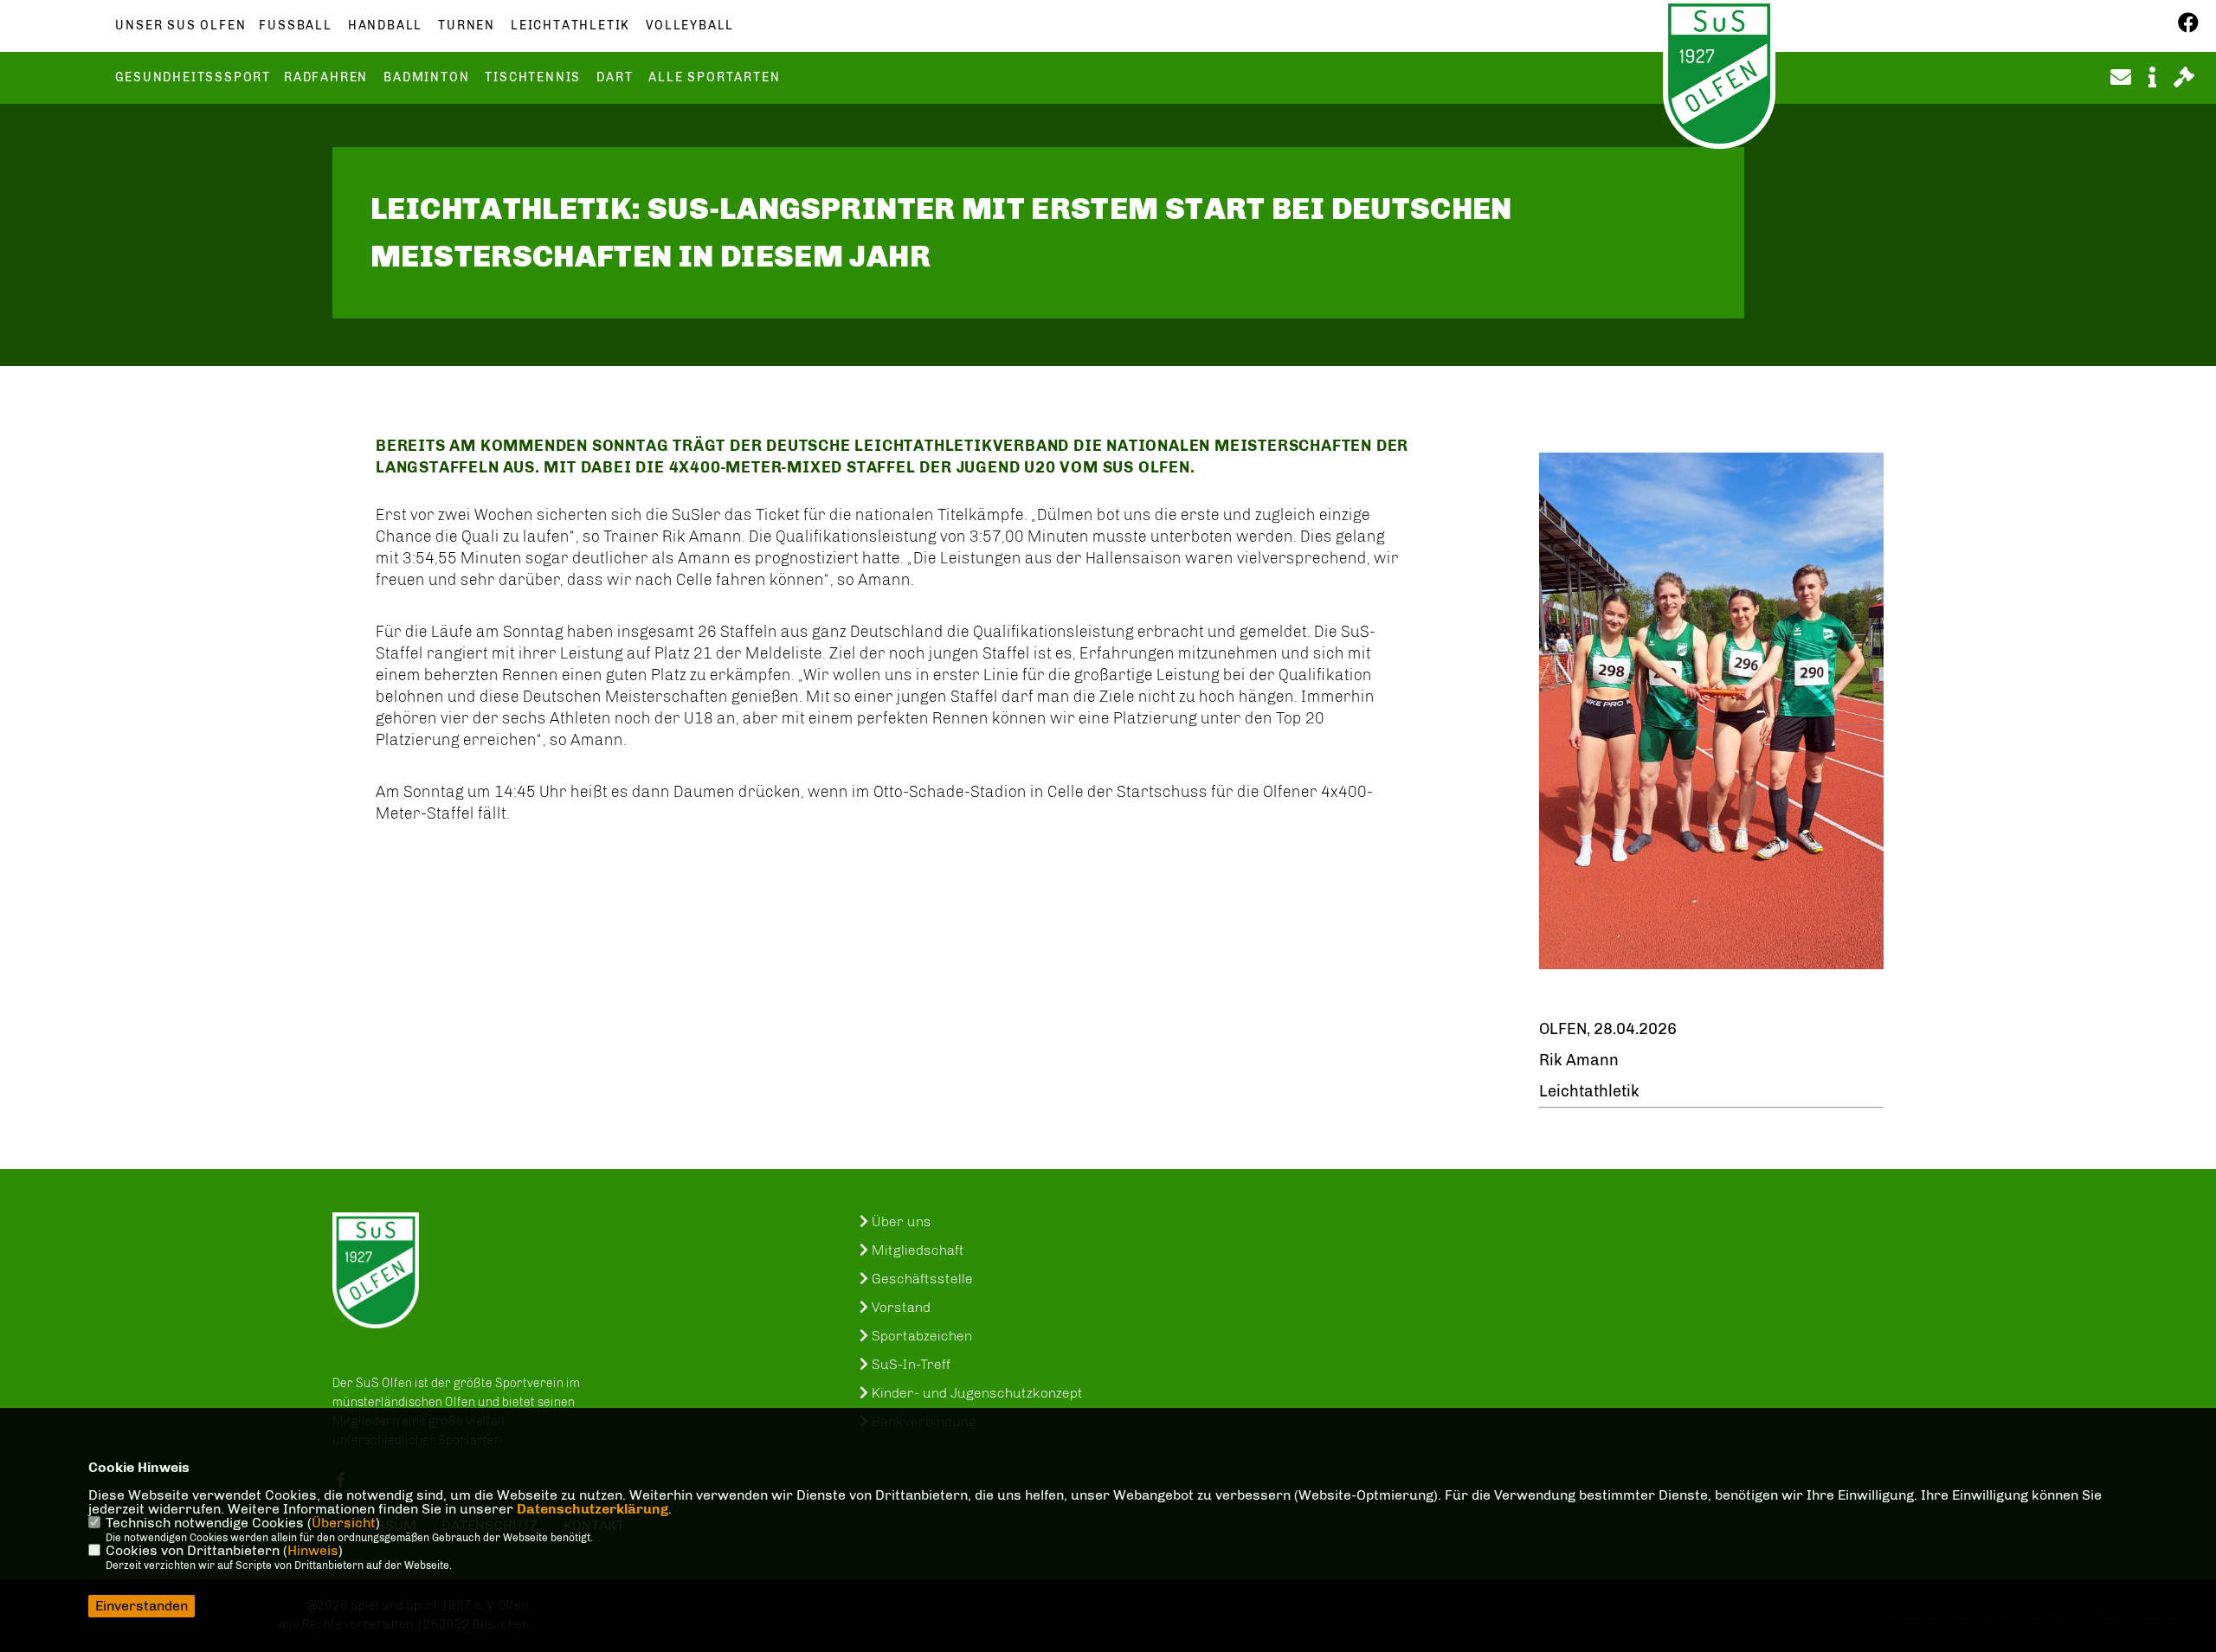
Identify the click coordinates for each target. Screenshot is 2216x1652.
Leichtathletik (570, 26)
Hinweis (313, 1550)
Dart (615, 78)
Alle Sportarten (714, 78)
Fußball (295, 26)
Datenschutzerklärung (593, 1509)
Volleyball (690, 26)
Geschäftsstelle (921, 1279)
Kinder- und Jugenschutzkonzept (976, 1393)
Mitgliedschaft (916, 1250)
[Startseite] (376, 1270)
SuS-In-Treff (909, 1364)
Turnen (467, 26)
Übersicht (344, 1523)
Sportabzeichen (920, 1336)
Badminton (426, 78)
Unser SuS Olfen (180, 26)
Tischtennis (533, 78)
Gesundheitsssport (193, 78)
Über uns (900, 1221)
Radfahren (326, 78)
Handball (385, 26)
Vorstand (899, 1307)
